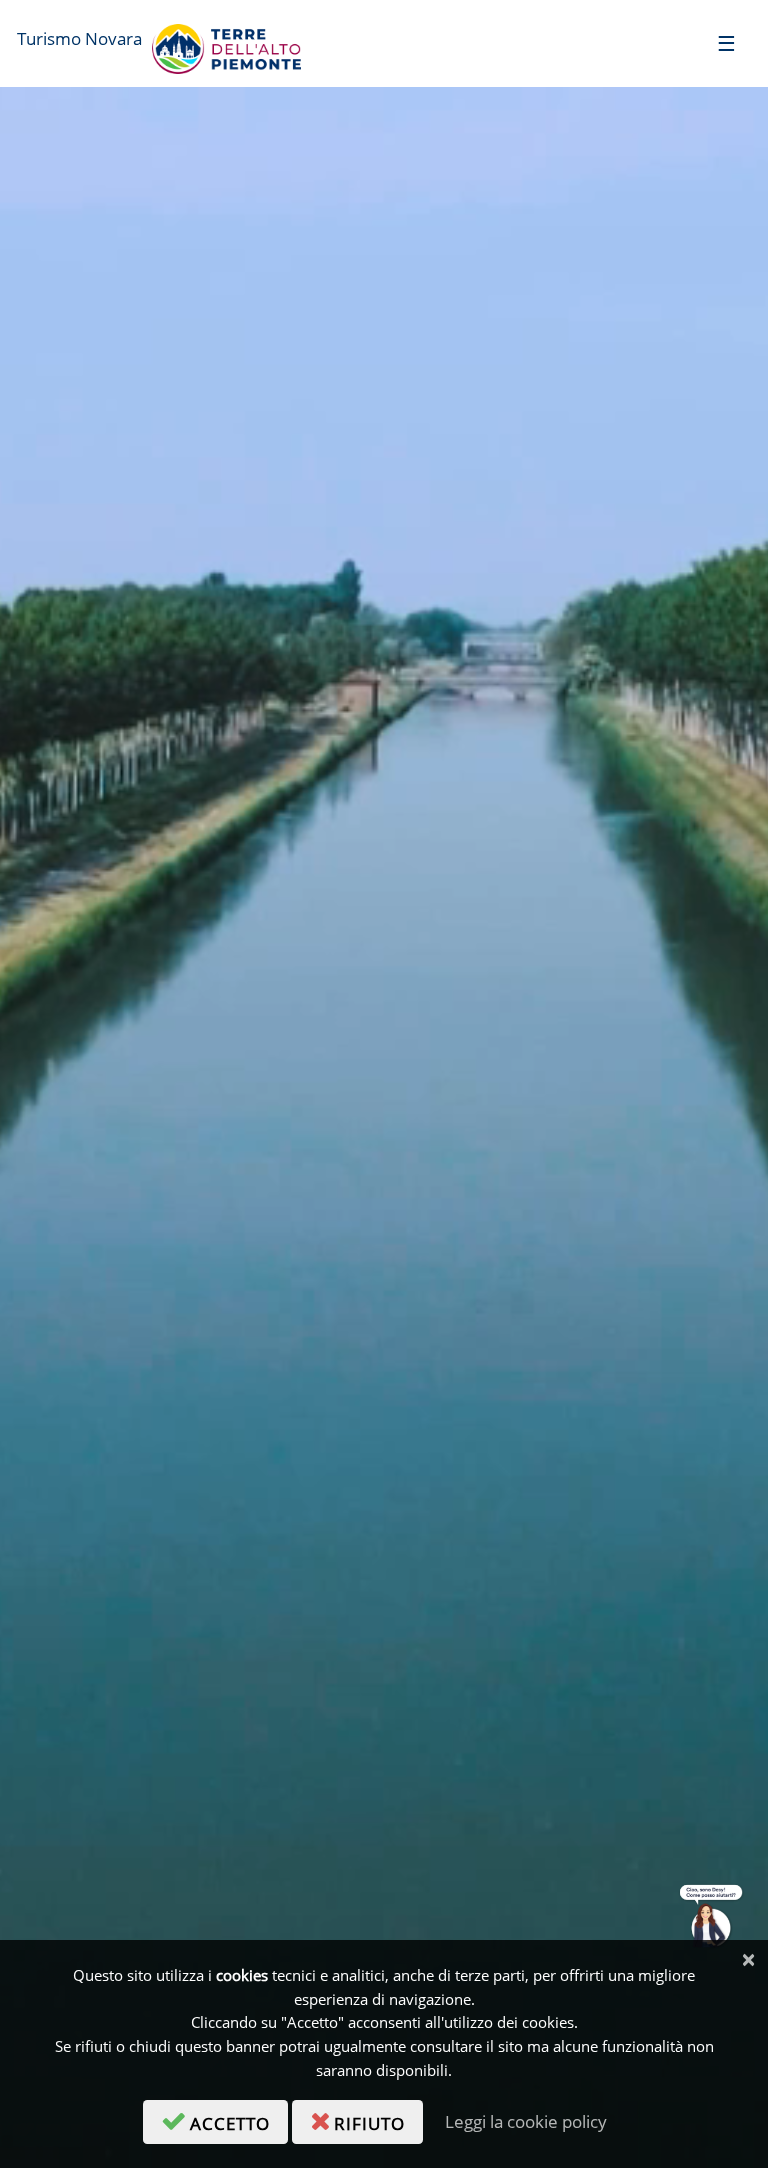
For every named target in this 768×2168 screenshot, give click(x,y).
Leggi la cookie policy (526, 2121)
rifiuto (378, 2120)
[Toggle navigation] (726, 42)
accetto (239, 2120)
